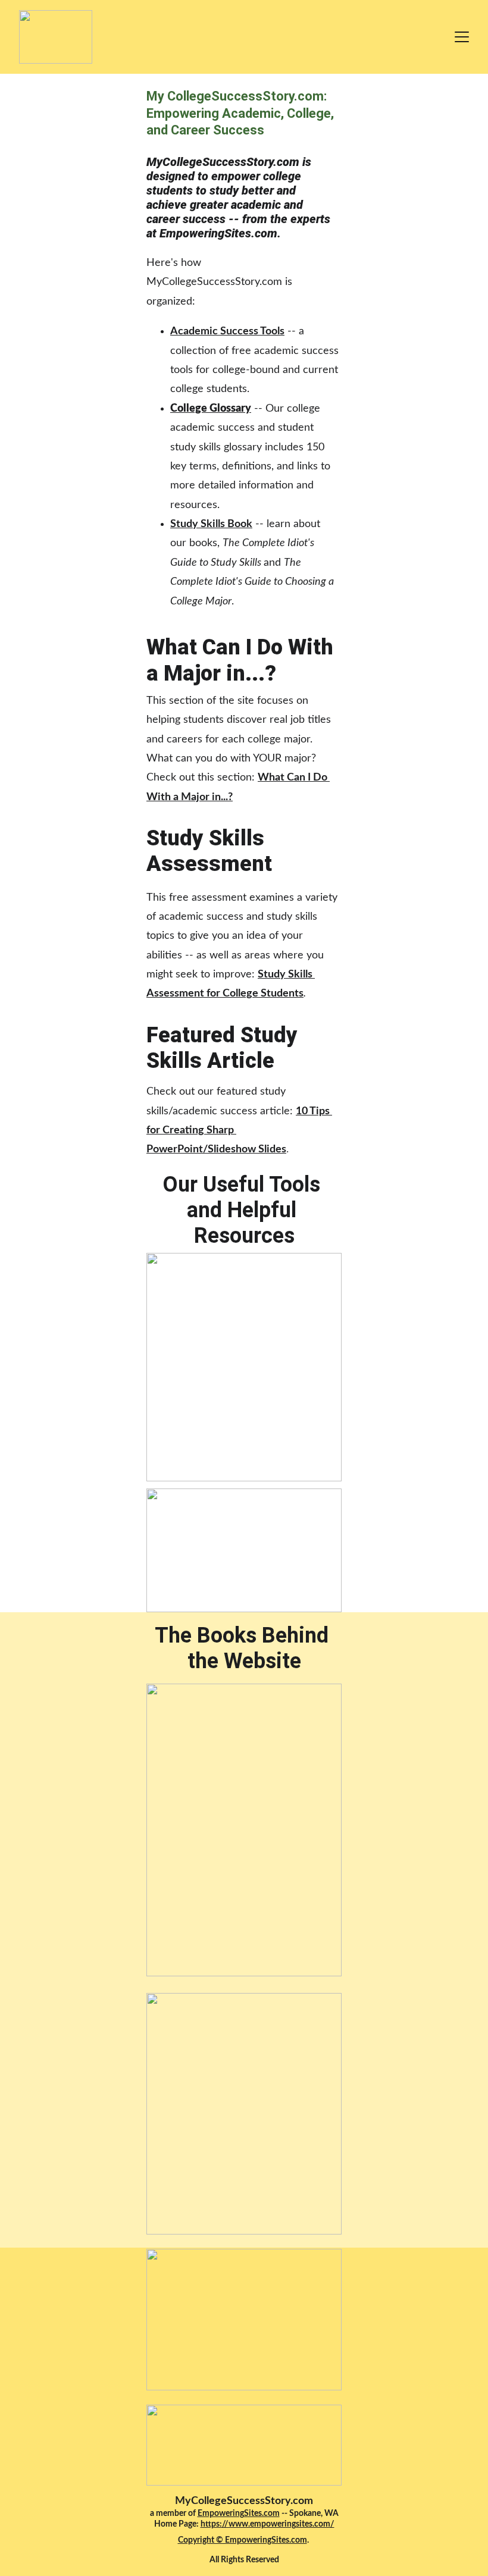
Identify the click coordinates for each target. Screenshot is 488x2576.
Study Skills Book (211, 524)
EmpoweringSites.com (239, 2514)
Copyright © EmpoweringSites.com (243, 2540)
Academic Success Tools (227, 331)
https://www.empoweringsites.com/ (268, 2524)
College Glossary (211, 409)
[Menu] (462, 37)
